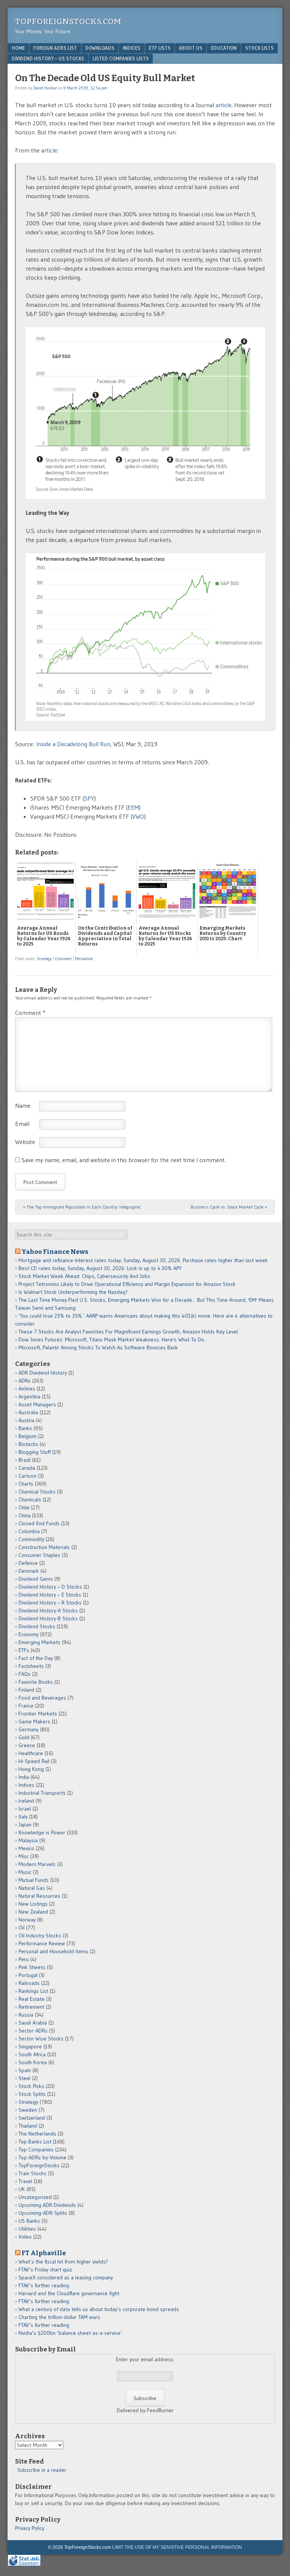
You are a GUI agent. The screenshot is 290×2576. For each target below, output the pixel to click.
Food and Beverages (42, 1698)
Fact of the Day (36, 1658)
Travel (25, 2181)
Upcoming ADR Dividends (47, 2205)
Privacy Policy (30, 2528)
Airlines (27, 1389)
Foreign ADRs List (55, 48)
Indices (132, 48)
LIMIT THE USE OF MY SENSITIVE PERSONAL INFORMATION (177, 2547)
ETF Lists (160, 48)
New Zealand (33, 1912)
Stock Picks (31, 2086)
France (26, 1706)
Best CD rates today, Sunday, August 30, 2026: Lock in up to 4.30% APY (100, 1268)
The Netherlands (37, 2134)
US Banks (29, 2221)
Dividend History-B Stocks (48, 1618)
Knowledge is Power (42, 1832)
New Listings (33, 1904)
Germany (29, 1729)
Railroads (29, 1983)
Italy (23, 1817)
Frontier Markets (38, 1714)
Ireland (26, 1801)
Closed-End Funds (39, 1523)
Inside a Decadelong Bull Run (73, 744)
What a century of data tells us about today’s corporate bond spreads (99, 2309)
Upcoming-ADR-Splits (43, 2213)
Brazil (25, 1460)
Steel (25, 2078)
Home (18, 48)
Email (22, 1124)
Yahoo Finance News (55, 1252)
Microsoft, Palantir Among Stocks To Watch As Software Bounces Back (98, 1347)
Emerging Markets (39, 1642)
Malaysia (28, 1840)
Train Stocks (32, 2173)
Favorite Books (36, 1682)
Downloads (100, 48)
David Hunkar (45, 88)
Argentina (29, 1397)
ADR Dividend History (43, 1373)
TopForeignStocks (39, 2165)
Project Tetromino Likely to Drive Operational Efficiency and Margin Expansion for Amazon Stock (127, 1284)
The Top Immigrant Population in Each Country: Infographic (82, 1207)
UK (22, 2189)
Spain (25, 2070)
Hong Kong (31, 1769)
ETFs (24, 1650)
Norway (27, 1920)
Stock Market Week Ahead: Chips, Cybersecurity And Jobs (84, 1276)
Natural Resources (39, 1896)
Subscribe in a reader (42, 2470)
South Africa (32, 2054)
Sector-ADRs (33, 2031)
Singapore (30, 2046)
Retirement (31, 2007)
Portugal (28, 1975)
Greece (27, 1745)
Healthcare (31, 1753)
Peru (24, 1959)
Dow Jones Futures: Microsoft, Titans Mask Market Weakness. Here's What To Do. (112, 1340)
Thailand (28, 2126)
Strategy (44, 959)
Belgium (28, 1436)
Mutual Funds (34, 1880)
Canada (27, 1468)
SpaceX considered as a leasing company (66, 2277)
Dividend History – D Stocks (50, 1587)
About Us (191, 48)
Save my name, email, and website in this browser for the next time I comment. (124, 1160)
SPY (89, 798)
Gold (24, 1737)
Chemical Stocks (37, 1492)
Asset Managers (37, 1404)
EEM (133, 807)
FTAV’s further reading (44, 2285)
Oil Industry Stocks (40, 1935)
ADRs (25, 1381)
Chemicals (30, 1500)
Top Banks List (35, 2142)
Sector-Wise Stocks (41, 2039)
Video (25, 2237)
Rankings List (33, 1991)
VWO (138, 816)
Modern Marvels (37, 1864)
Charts (26, 1484)
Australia (28, 1412)
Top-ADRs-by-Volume (42, 2157)
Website (25, 1142)
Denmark (29, 1571)
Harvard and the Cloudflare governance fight (69, 2293)
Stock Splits (32, 2094)
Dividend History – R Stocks (50, 1603)
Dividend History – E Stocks (50, 1595)
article (224, 105)
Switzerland (32, 2118)
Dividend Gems (36, 1579)
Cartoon (28, 1476)
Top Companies (36, 2149)
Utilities (27, 2229)
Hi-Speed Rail (34, 1761)
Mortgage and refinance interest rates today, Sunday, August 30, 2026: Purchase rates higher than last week (143, 1260)
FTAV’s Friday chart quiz (45, 2270)
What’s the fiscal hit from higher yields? (63, 2262)
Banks (25, 1428)
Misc (24, 1856)
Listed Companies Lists (121, 59)
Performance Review (42, 1943)
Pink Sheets (32, 1967)
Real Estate (32, 1999)
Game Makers (34, 1721)
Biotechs (28, 1444)
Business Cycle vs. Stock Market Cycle (229, 1207)
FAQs (25, 1674)
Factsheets (31, 1666)
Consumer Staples (39, 1555)
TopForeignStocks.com (68, 21)
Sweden (28, 2110)
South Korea (33, 2062)
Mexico (26, 1848)
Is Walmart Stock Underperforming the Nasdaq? (73, 1292)
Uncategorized (35, 2197)
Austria (26, 1420)
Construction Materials (44, 1547)
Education (224, 48)
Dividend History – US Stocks (48, 59)
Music (25, 1872)
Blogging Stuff (35, 1452)
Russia (26, 2015)
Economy (29, 1634)
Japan (25, 1825)
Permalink (84, 959)
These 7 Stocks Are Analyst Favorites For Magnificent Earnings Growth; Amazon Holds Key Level (128, 1332)
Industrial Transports (42, 1793)
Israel (25, 1809)
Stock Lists (259, 48)
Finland (26, 1690)
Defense (28, 1563)
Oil (22, 1928)
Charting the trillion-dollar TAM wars (59, 2317)
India (24, 1777)
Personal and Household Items (53, 1951)
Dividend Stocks (37, 1626)
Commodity (31, 1539)
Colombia (29, 1531)
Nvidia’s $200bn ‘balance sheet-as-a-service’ (70, 2333)
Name (23, 1106)
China (25, 1515)
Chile (24, 1507)
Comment (63, 959)
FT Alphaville (44, 2253)
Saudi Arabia (33, 2023)
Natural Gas (32, 1888)
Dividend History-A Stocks (48, 1611)
